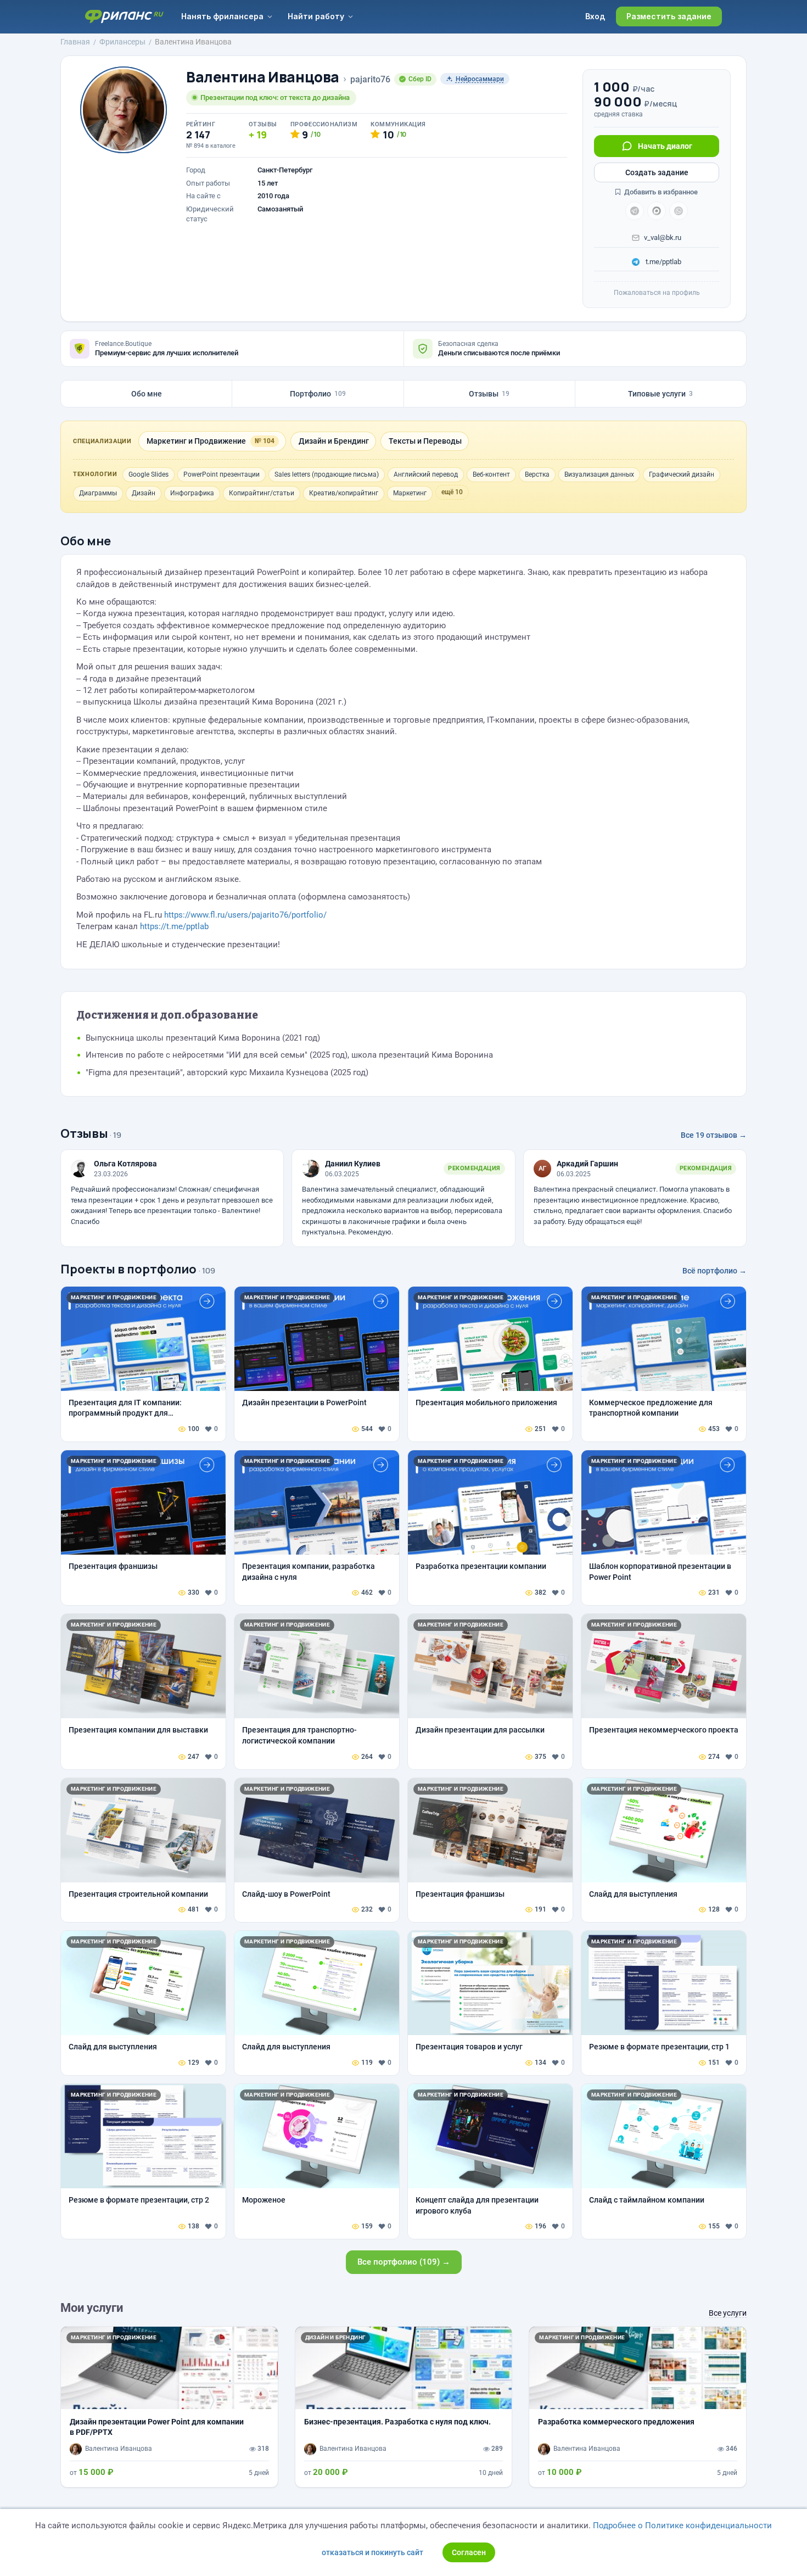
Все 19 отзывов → (714, 1135)
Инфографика (192, 493)
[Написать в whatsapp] (679, 211)
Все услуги (728, 2313)
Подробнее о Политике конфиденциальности (682, 2525)
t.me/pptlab (663, 262)
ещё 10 (452, 492)
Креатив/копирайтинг (344, 493)
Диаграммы (98, 493)
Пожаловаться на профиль (657, 293)
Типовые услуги (660, 394)
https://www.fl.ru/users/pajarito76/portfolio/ (245, 915)
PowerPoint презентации (222, 474)
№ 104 (265, 441)
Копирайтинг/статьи (262, 493)
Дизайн (144, 493)
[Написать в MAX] (657, 211)
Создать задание (657, 172)
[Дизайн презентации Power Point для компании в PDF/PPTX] (169, 2407)
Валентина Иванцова (263, 77)
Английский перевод (426, 474)
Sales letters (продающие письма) (327, 474)
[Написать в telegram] (635, 211)
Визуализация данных (599, 474)
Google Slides (148, 474)
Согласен (469, 2552)
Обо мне (147, 394)
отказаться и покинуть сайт (372, 2552)
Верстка (537, 474)
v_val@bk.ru (663, 238)
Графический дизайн (682, 474)
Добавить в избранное (660, 192)
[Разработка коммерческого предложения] (638, 2407)
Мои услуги (92, 2308)
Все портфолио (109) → (404, 2262)
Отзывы (489, 394)
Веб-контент (491, 474)
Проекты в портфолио (128, 1269)
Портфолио (318, 394)
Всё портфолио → (714, 1271)
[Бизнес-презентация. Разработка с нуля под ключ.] (404, 2407)
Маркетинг (410, 493)
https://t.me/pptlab (174, 926)
